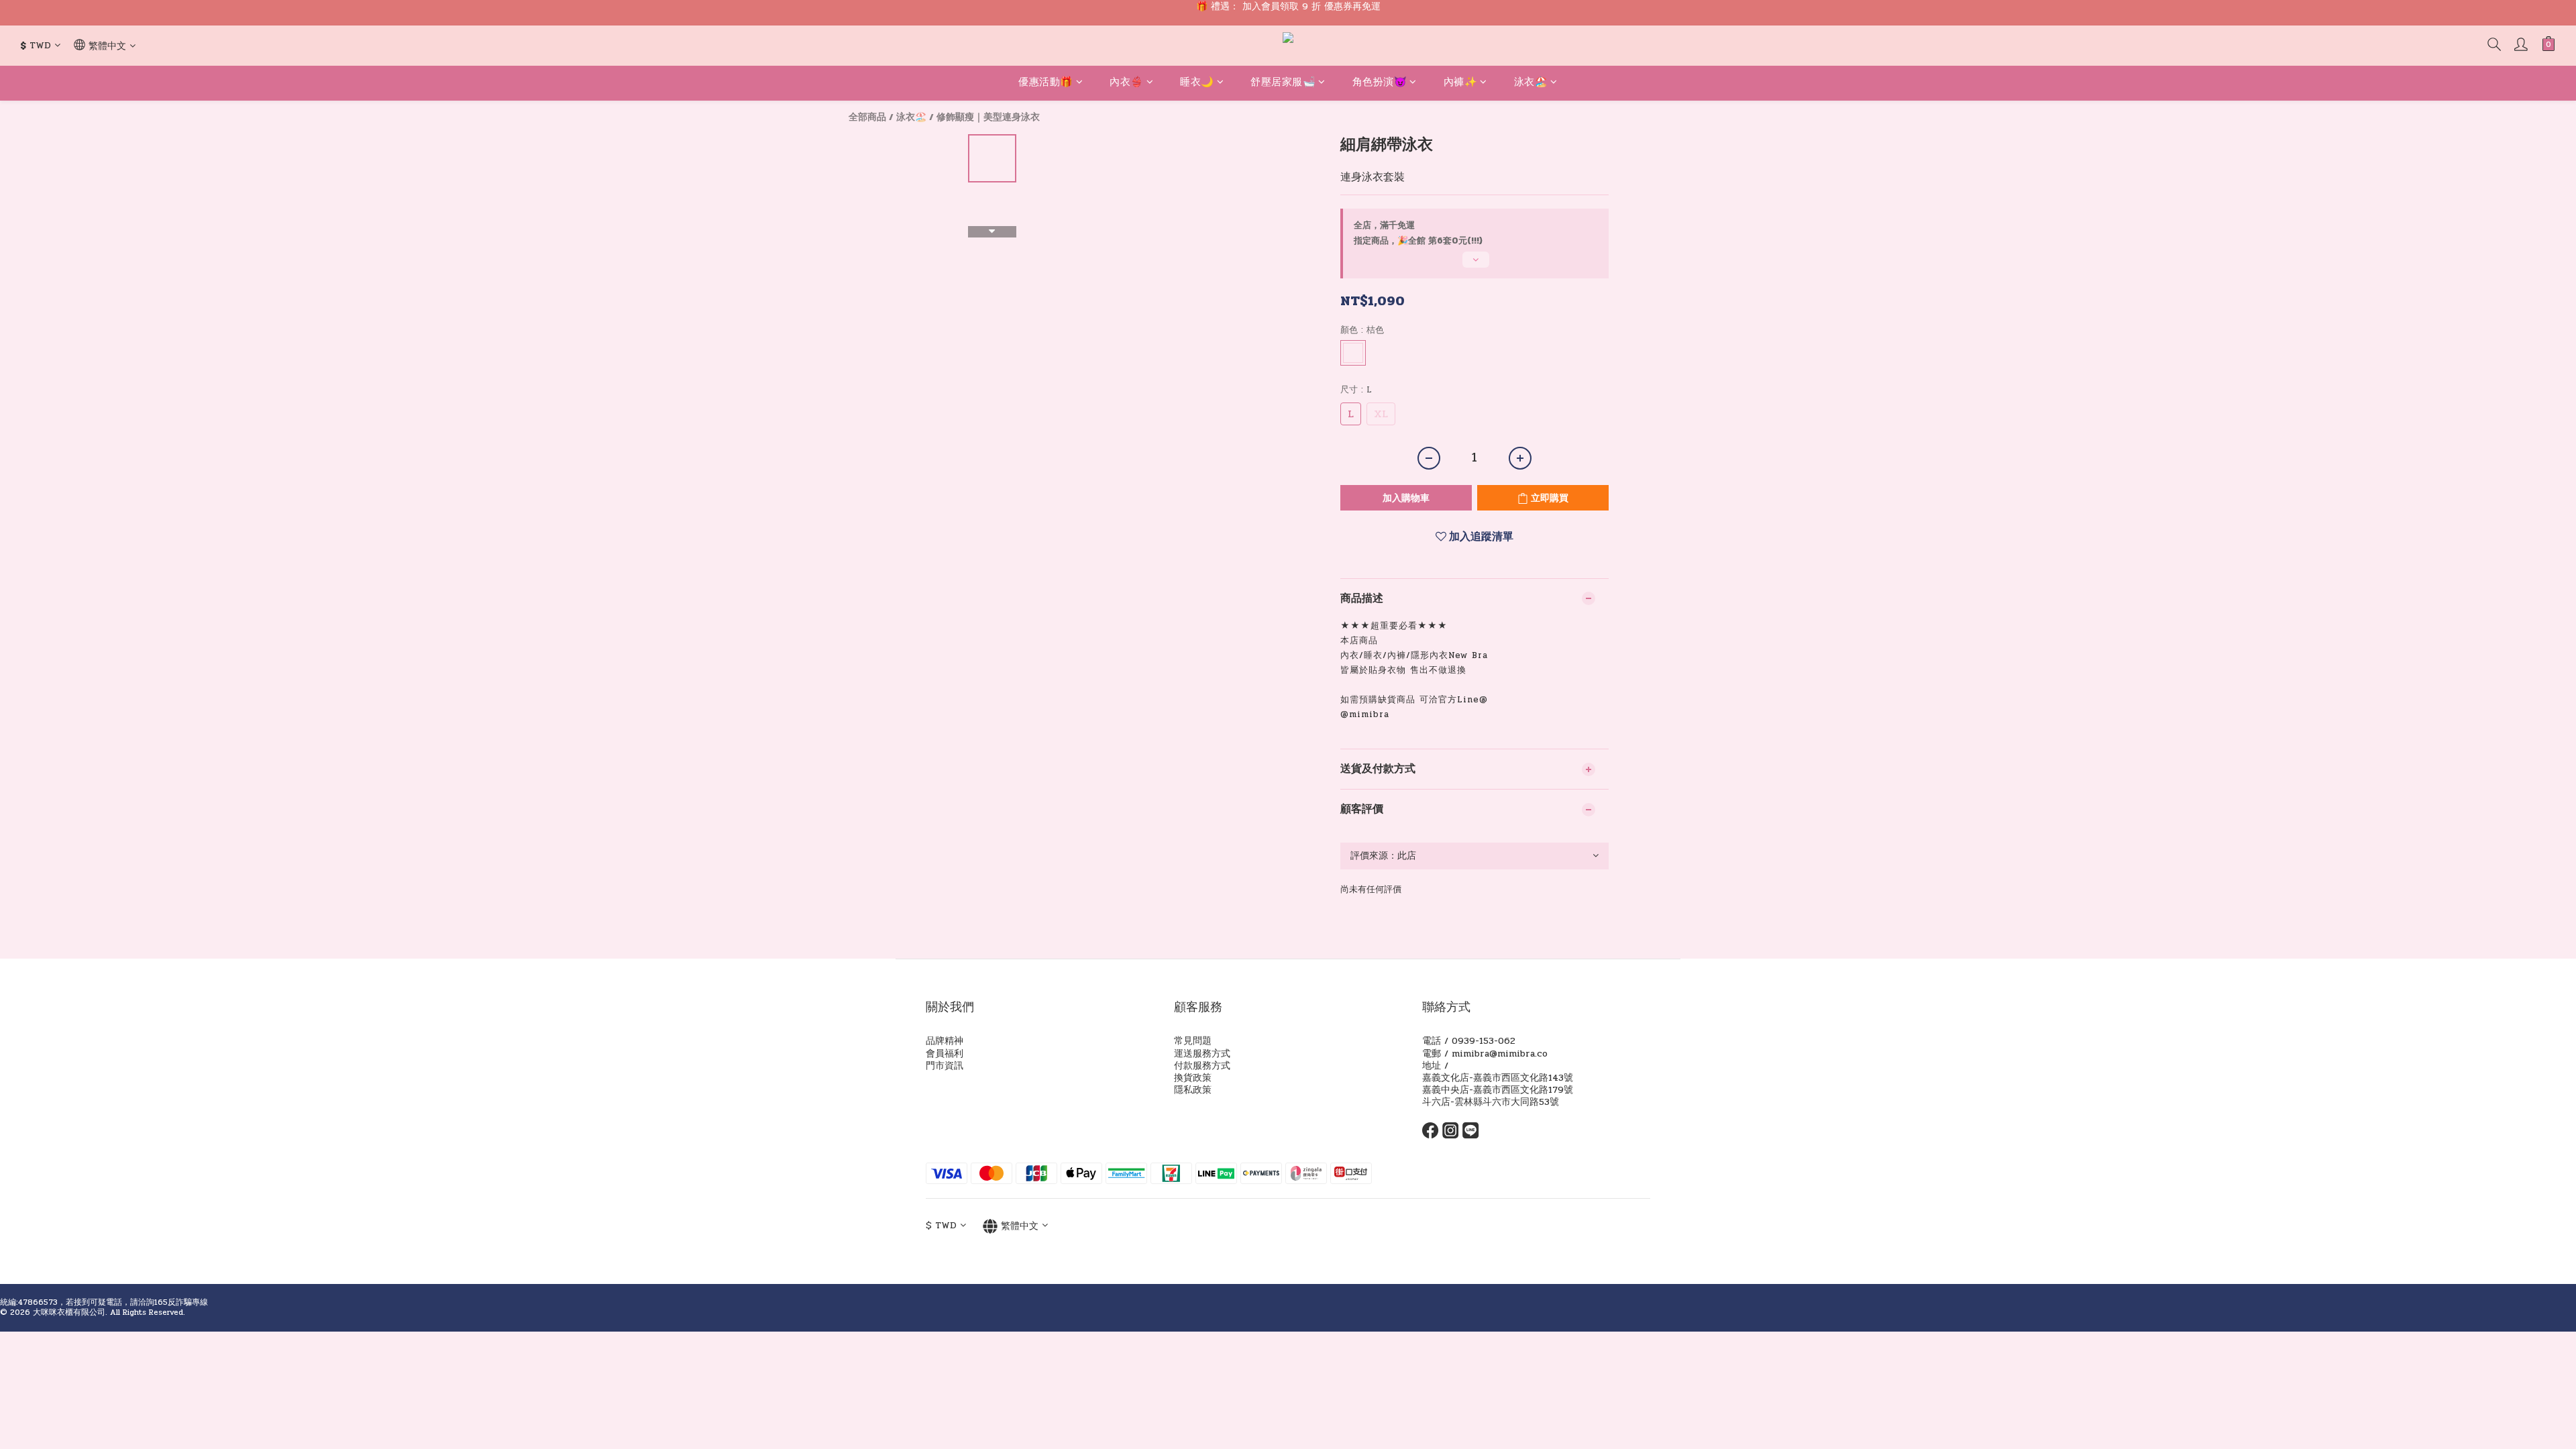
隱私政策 (1193, 1090)
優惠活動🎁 (1046, 82)
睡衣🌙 (1197, 82)
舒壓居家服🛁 (1283, 82)
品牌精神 (945, 1041)
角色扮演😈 (1380, 82)
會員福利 (945, 1054)
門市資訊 (945, 1066)
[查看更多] (1474, 265)
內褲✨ (1461, 82)
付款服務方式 (1202, 1066)
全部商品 (867, 117)
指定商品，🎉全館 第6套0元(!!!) (1418, 241)
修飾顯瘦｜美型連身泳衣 (988, 117)
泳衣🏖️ (1531, 82)
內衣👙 (1127, 82)
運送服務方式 (1202, 1054)
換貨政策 (1193, 1078)
